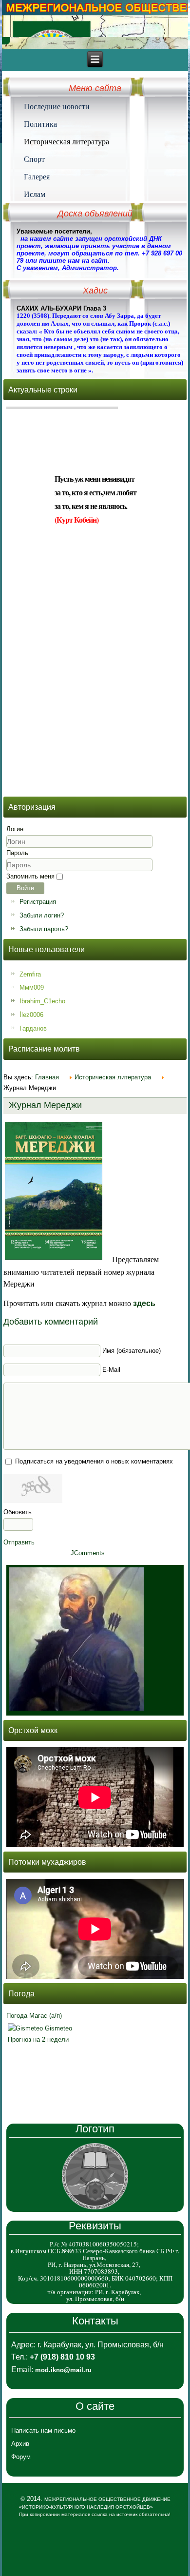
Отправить (19, 1542)
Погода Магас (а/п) (34, 2016)
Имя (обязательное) (132, 1351)
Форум (21, 2457)
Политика (40, 124)
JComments (88, 1553)
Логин (15, 829)
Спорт (34, 159)
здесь (144, 1303)
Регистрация (38, 902)
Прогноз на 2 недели (38, 2039)
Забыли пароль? (44, 929)
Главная (47, 1077)
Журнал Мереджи (45, 1105)
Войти (25, 888)
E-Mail (111, 1370)
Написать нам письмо (43, 2430)
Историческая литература (66, 141)
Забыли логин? (42, 915)
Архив (20, 2444)
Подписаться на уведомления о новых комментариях (94, 1461)
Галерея (37, 176)
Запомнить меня (30, 876)
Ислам (35, 194)
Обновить (18, 1512)
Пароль (17, 853)
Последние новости (57, 106)
